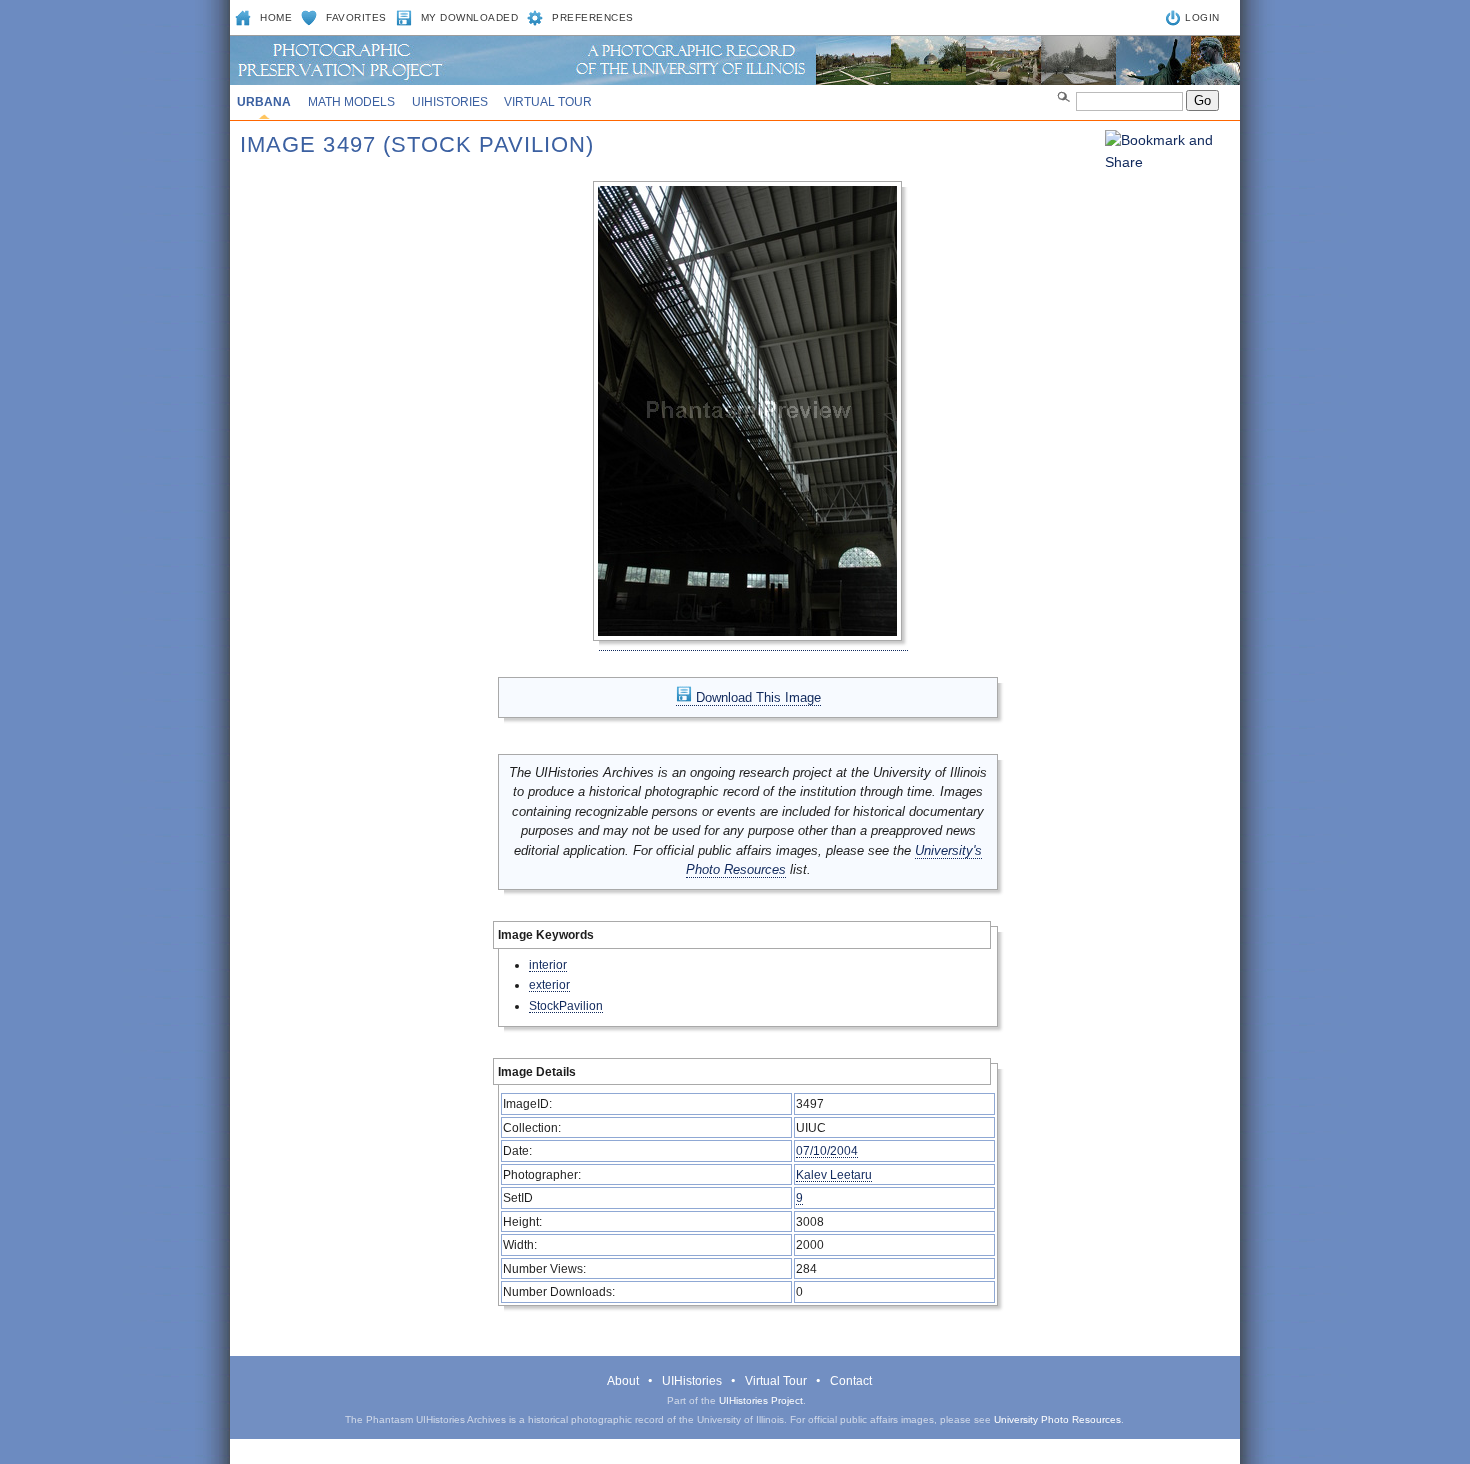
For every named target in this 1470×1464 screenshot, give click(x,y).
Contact (851, 1381)
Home (276, 17)
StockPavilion (566, 1005)
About (623, 1381)
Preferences (593, 17)
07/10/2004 (827, 1150)
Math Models (351, 102)
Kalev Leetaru (834, 1174)
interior (548, 964)
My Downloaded (470, 17)
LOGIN (1202, 17)
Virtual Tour (548, 102)
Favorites (356, 17)
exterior (549, 984)
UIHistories (450, 102)
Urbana (264, 102)
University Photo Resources (1057, 1419)
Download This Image (756, 697)
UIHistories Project (761, 1400)
